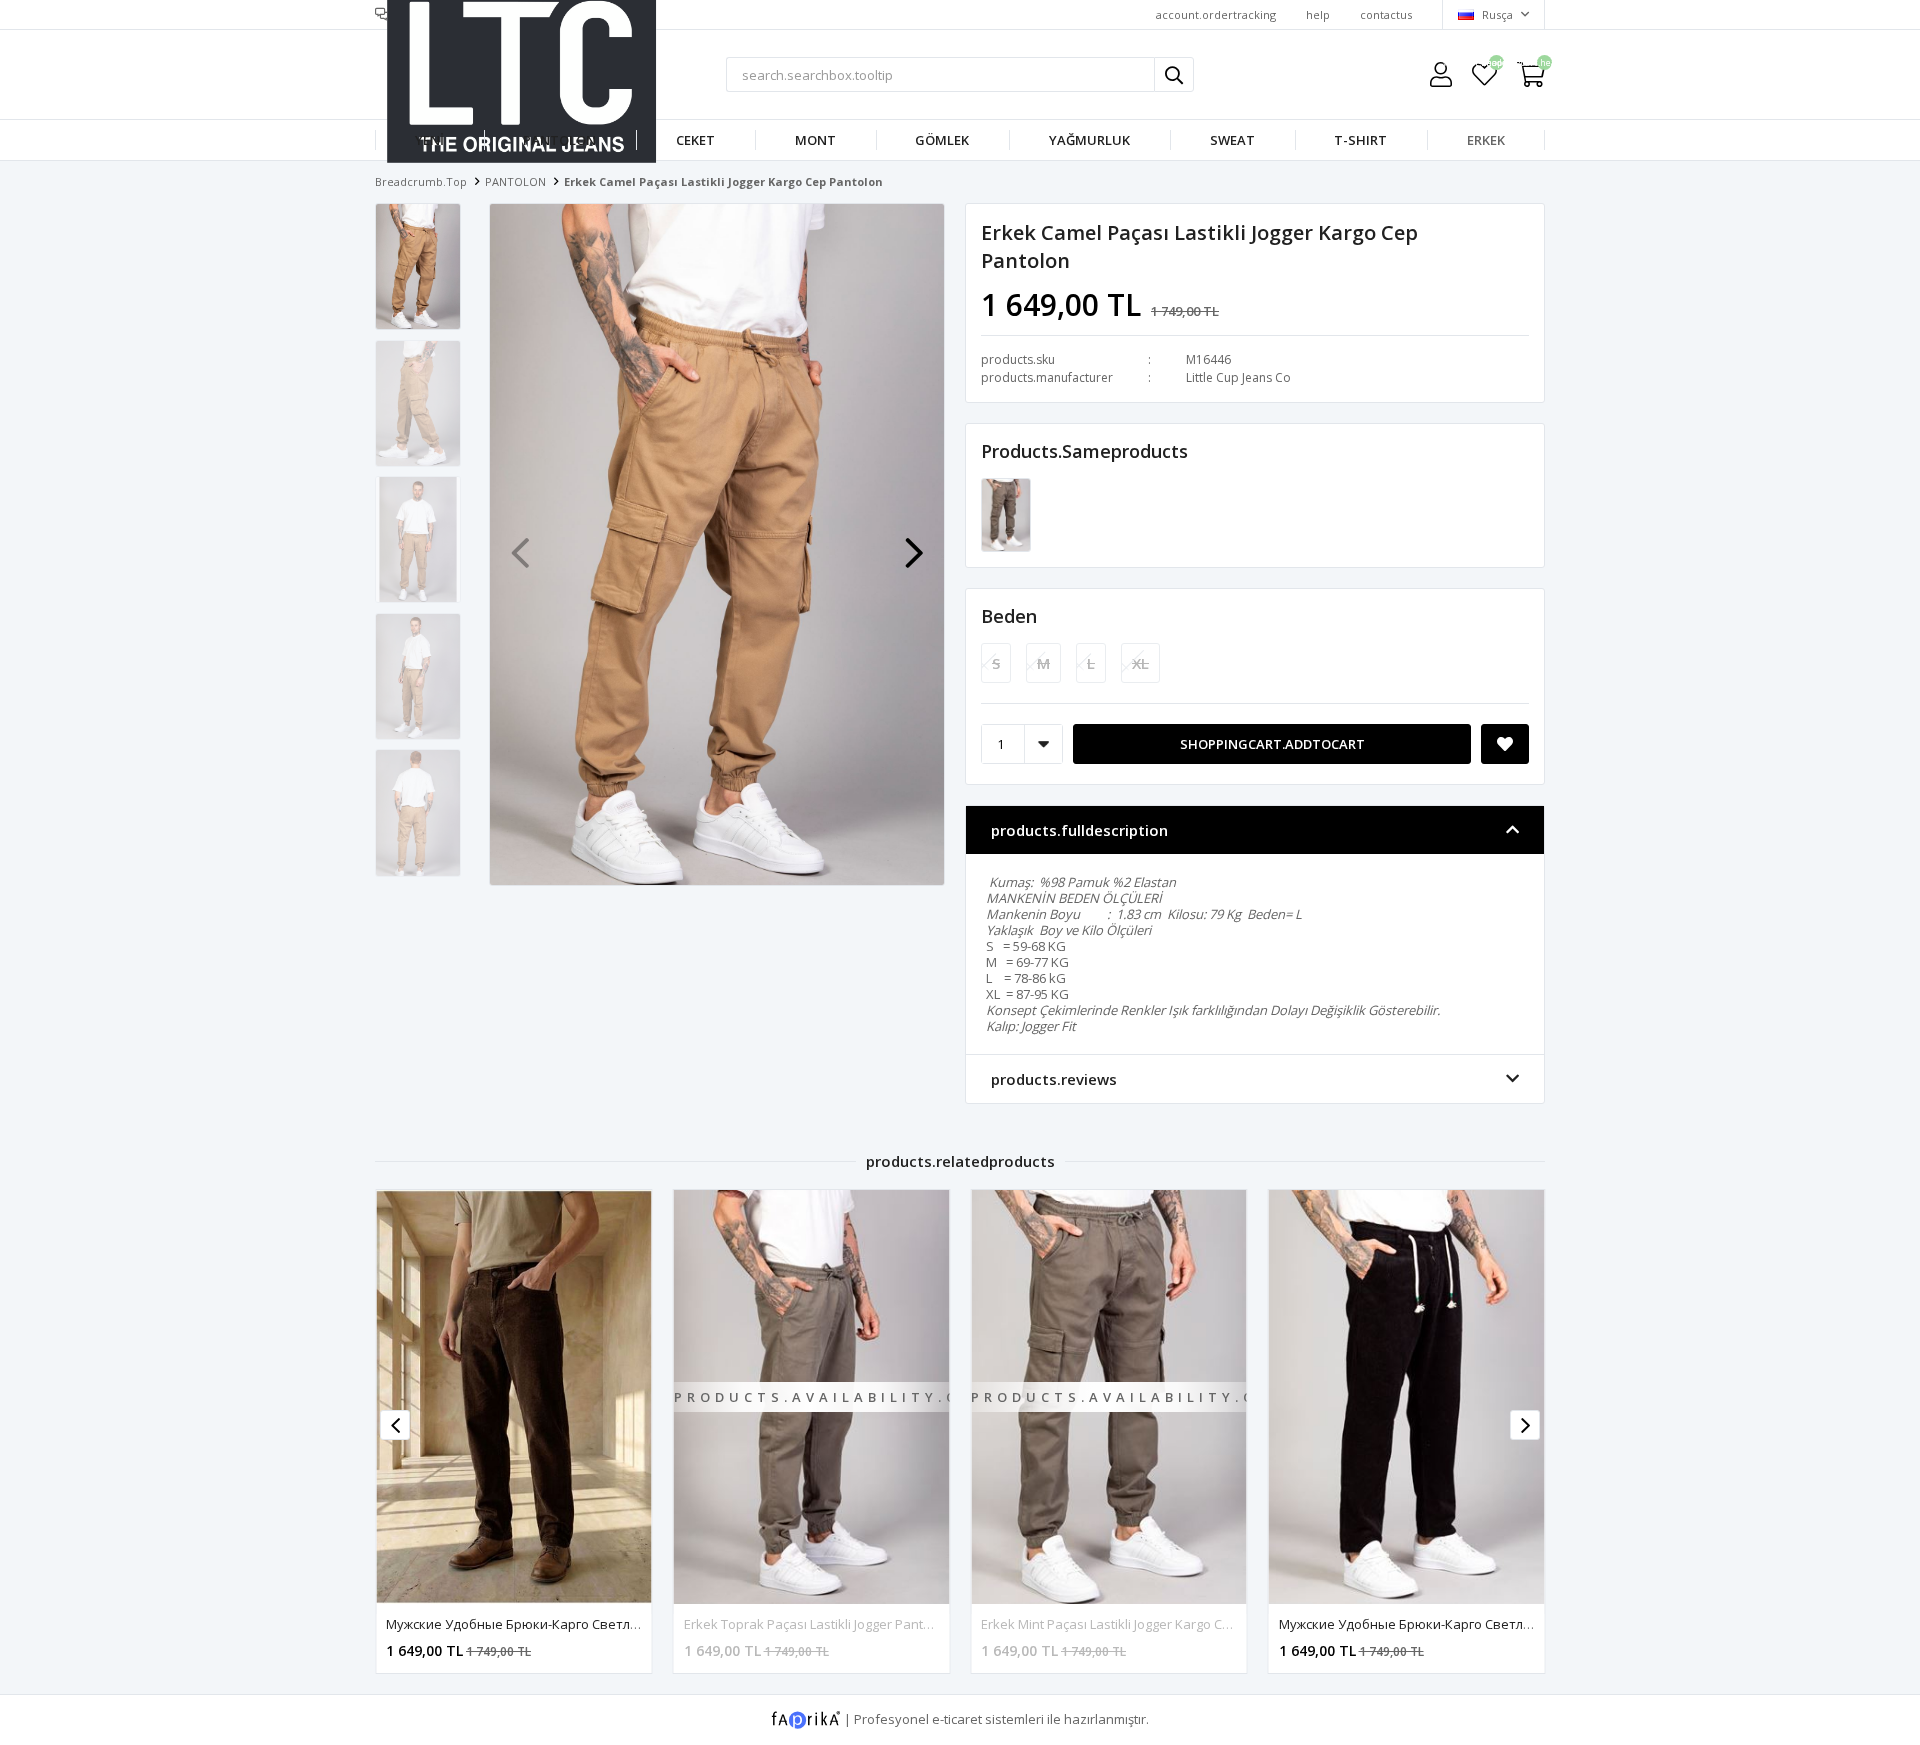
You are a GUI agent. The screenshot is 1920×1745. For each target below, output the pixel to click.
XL (1140, 663)
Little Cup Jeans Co (1238, 377)
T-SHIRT (1360, 140)
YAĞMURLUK (1089, 140)
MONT (815, 140)
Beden (1009, 616)
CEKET (695, 140)
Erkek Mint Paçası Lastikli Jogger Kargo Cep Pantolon (1138, 1624)
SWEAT (1232, 140)
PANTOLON (559, 140)
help (1318, 14)
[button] (914, 543)
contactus (1386, 14)
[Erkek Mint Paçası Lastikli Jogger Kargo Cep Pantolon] (1006, 514)
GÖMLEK (942, 140)
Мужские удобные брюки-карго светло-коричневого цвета (578, 1624)
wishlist (1484, 65)
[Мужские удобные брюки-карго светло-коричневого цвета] (514, 1396)
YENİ (429, 140)
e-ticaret (957, 1718)
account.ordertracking (1216, 14)
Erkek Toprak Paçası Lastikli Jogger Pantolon (817, 1624)
